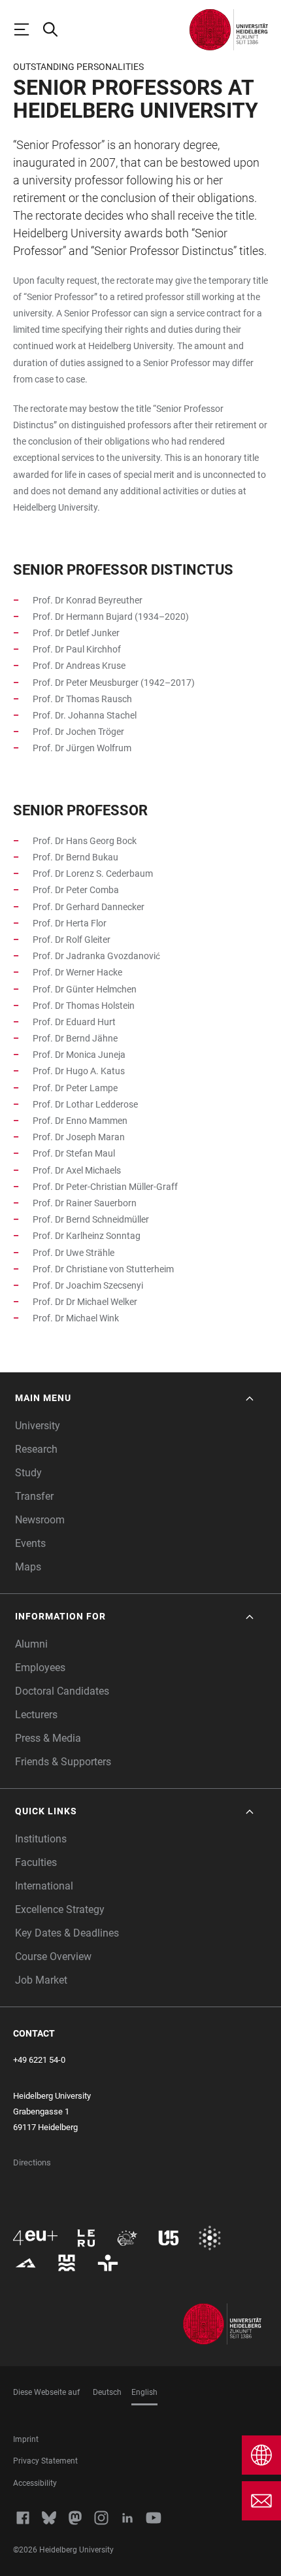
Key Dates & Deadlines (67, 1933)
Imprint (26, 2439)
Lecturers (36, 1715)
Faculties (36, 1862)
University (38, 1426)
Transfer (34, 1496)
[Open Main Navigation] (27, 29)
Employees (40, 1668)
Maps (28, 1567)
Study (28, 1473)
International (44, 1886)
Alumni (31, 1644)
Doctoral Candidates (62, 1691)
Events (30, 1543)
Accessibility (35, 2483)
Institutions (41, 1839)
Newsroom (40, 1520)
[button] (136, 1398)
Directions (32, 2162)
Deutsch (107, 2392)
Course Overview (53, 1957)
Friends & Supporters (63, 1762)
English (144, 2392)
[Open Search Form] (56, 29)
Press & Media (48, 1738)
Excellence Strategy (60, 1909)
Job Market (41, 1980)
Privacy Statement (45, 2461)
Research (36, 1449)
